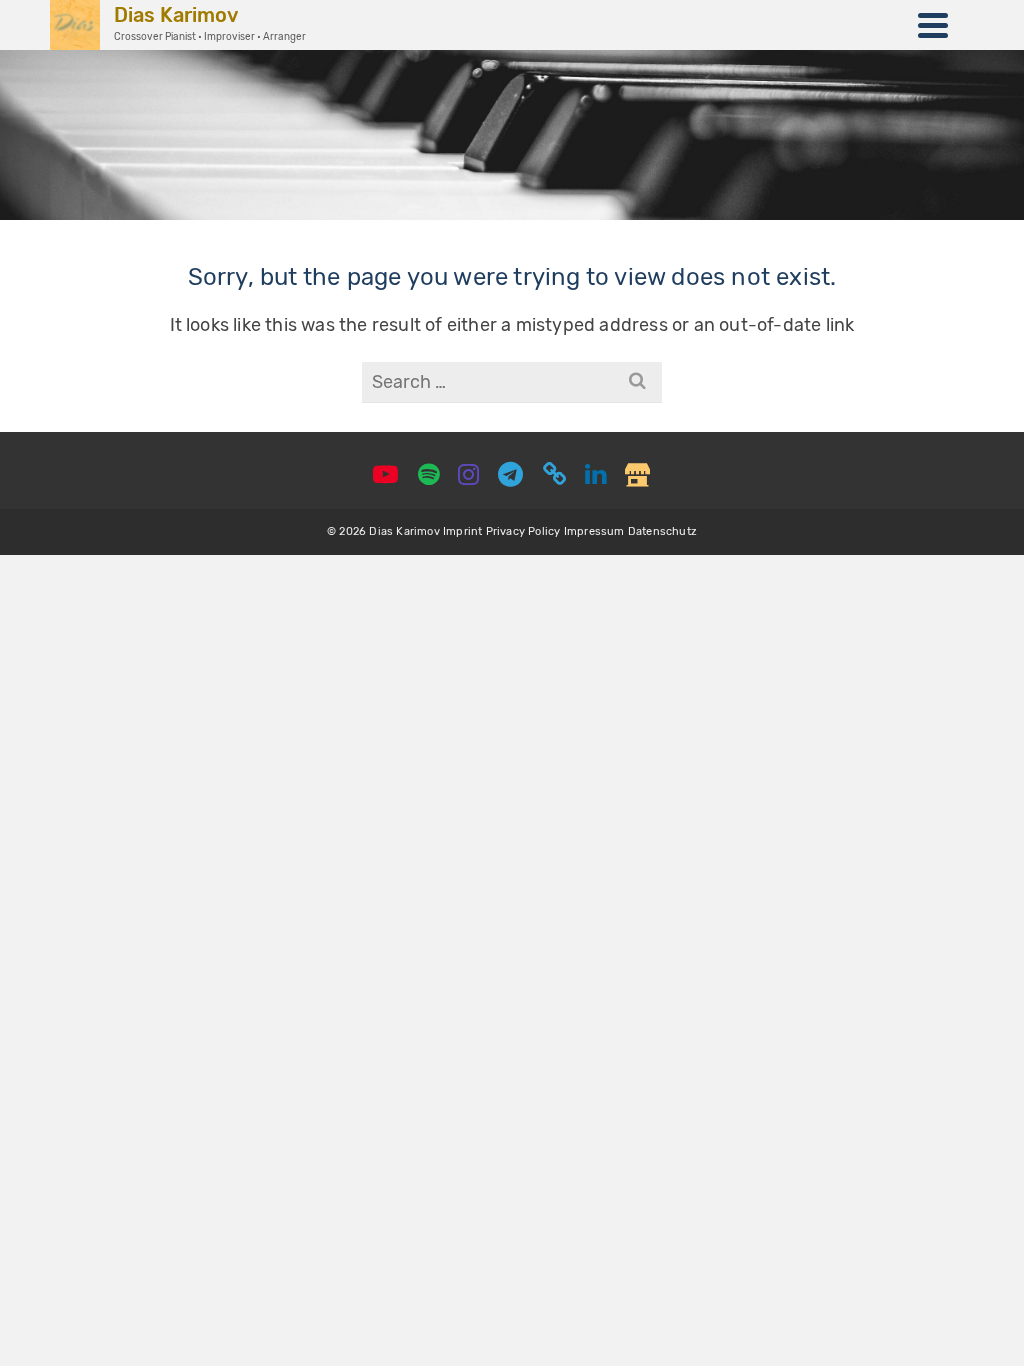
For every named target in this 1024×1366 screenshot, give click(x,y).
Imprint (462, 531)
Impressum (594, 531)
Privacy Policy (523, 531)
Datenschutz (662, 531)
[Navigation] (933, 25)
